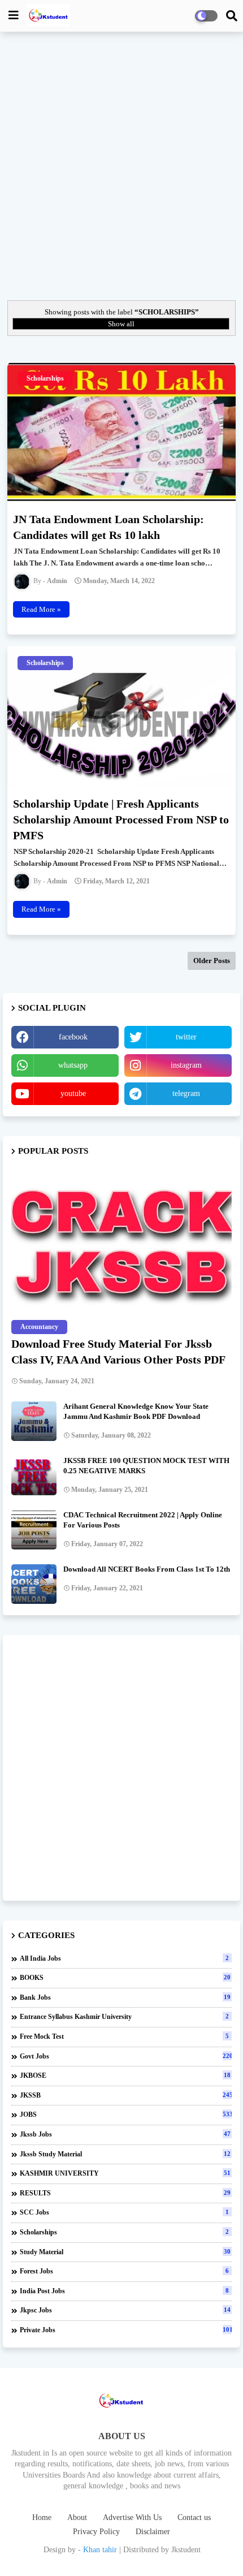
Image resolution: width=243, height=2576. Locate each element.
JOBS (126, 2115)
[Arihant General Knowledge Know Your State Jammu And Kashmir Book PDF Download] (34, 1421)
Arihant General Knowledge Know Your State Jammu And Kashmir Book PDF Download (136, 1411)
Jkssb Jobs (125, 2134)
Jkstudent (186, 2550)
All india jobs (124, 1958)
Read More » (41, 609)
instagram (186, 1065)
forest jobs (124, 2271)
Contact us (194, 2517)
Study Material (125, 2252)
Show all (121, 324)
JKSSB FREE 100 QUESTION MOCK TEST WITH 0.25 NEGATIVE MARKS (146, 1466)
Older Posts (212, 961)
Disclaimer (153, 2532)
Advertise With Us (132, 2517)
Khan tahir (100, 2550)
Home (42, 2517)
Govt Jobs (126, 2056)
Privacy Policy (96, 2532)
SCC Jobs (124, 2212)
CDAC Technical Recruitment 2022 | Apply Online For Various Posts (143, 1520)
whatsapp (73, 1065)
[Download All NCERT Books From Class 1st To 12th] (34, 1584)
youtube (73, 1093)
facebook (73, 1037)
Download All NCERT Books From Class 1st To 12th (147, 1569)
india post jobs (124, 2291)
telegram (186, 1093)
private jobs (126, 2330)
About (77, 2517)
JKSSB (126, 2095)
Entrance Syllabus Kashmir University (124, 2017)
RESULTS (125, 2193)
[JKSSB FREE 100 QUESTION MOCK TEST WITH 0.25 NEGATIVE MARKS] (34, 1475)
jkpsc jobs (125, 2310)
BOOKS (125, 1978)
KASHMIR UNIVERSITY (125, 2173)
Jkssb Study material (125, 2154)
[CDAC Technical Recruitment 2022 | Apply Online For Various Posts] (34, 1530)
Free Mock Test (124, 2036)
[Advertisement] (121, 165)
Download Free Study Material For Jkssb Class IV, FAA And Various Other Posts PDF (118, 1352)
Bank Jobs (125, 1997)
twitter (186, 1037)
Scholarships (124, 2232)
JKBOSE (125, 2076)
